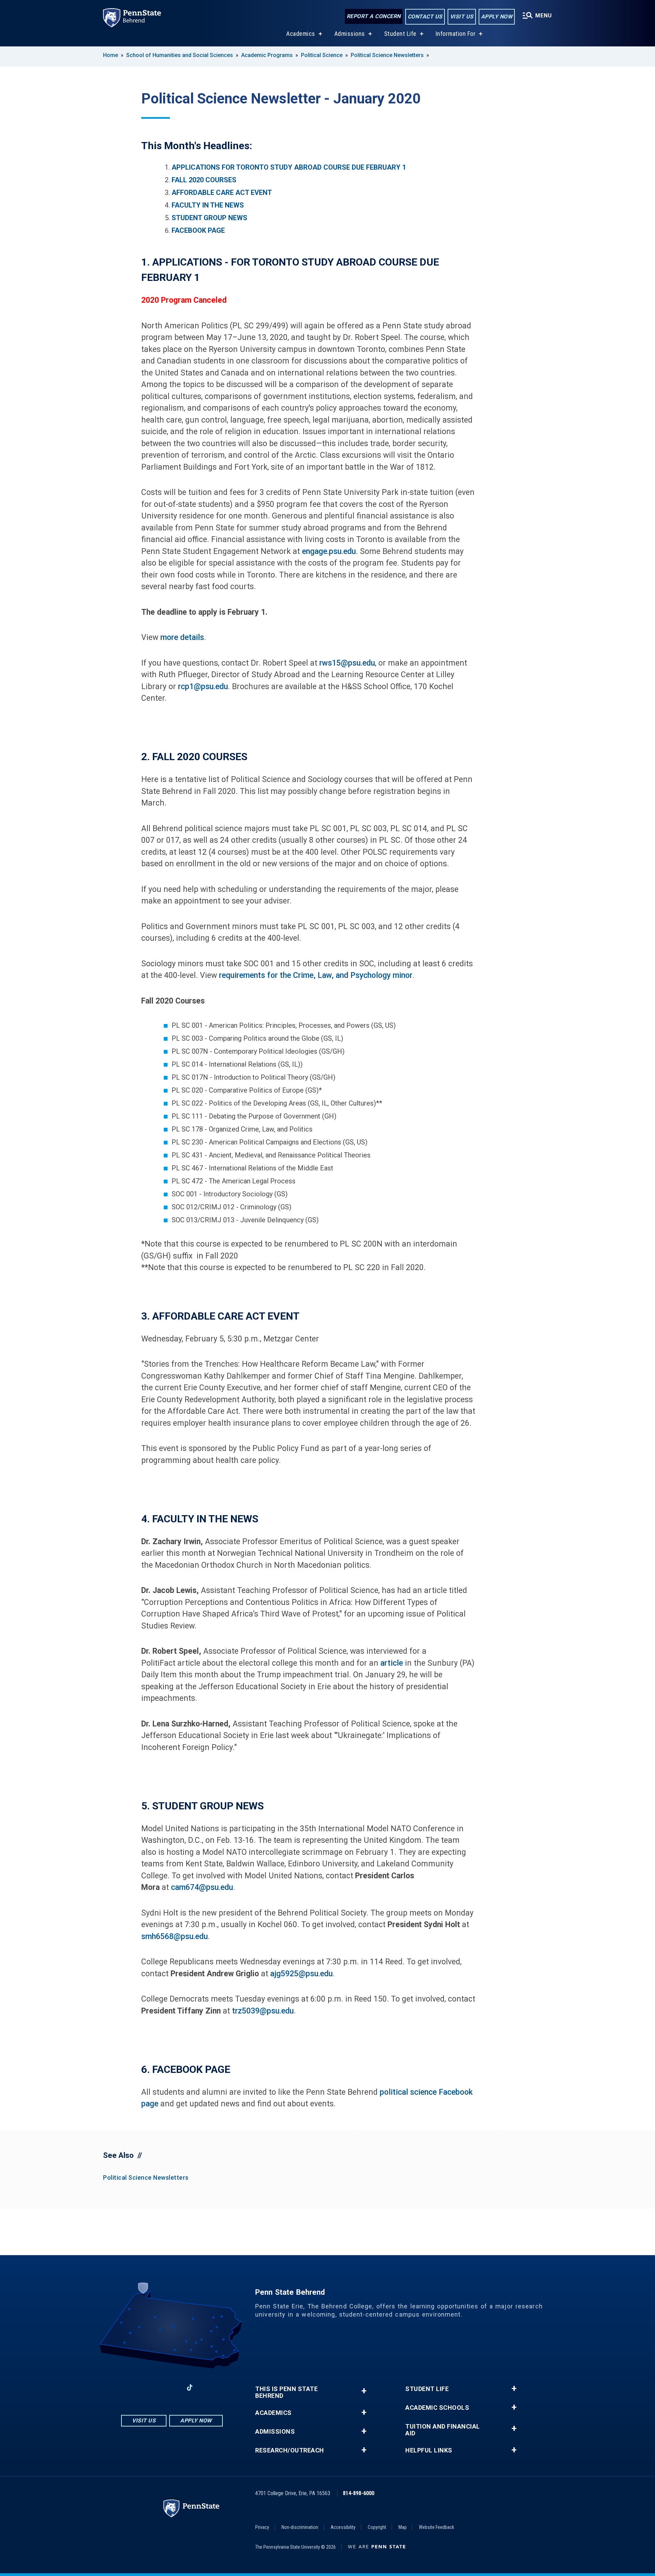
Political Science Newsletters (387, 55)
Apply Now (497, 17)
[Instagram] (154, 2387)
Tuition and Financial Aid (443, 2430)
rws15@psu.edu (347, 663)
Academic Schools (437, 2408)
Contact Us (425, 17)
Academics (301, 34)
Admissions (350, 34)
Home (111, 55)
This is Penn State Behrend (286, 2392)
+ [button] (364, 2391)
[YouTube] (207, 2387)
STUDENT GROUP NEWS (209, 218)
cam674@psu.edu (202, 1887)
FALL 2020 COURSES (204, 180)
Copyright (377, 2527)
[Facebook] (136, 2387)
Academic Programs (267, 55)
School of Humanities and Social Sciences (180, 55)
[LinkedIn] (172, 2387)
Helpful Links (429, 2450)
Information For (456, 34)
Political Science (322, 55)
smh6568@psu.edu (174, 1937)
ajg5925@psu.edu (301, 1974)
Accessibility (343, 2527)
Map (403, 2527)
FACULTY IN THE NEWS (208, 205)
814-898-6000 (359, 2493)
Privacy (262, 2527)
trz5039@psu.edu (263, 2011)
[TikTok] (190, 2387)
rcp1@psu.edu (203, 687)
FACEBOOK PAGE (198, 230)
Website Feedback (436, 2527)
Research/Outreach (290, 2450)
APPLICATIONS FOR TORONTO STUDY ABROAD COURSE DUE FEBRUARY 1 (289, 167)
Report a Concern (374, 16)
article (392, 1663)
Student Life (400, 34)
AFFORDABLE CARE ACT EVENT (222, 193)
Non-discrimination (300, 2527)
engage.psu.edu (329, 551)
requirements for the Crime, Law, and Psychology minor (316, 975)
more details (182, 637)
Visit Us (462, 17)
